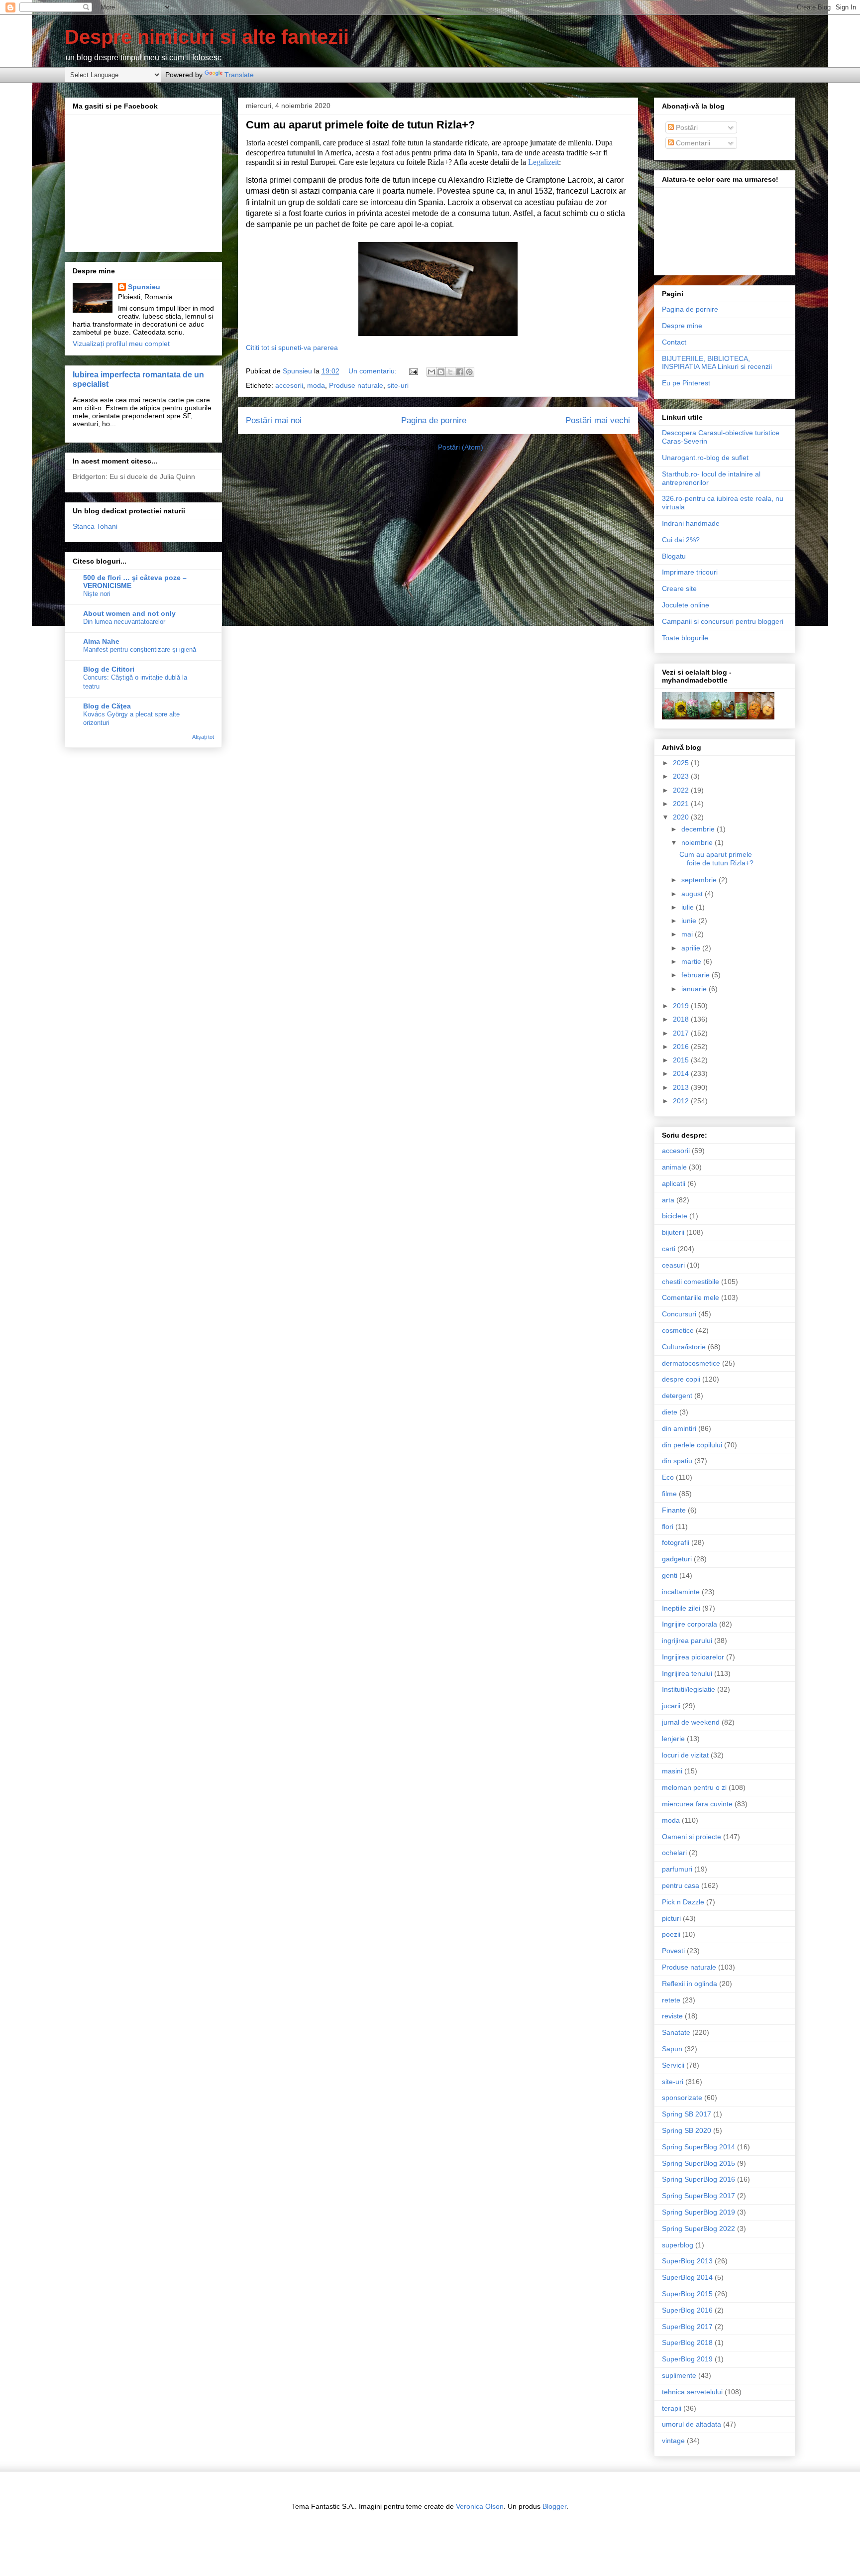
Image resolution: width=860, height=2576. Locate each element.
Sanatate (676, 2032)
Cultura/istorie (684, 1347)
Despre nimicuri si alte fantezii (207, 37)
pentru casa (681, 1885)
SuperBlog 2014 (687, 2277)
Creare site (679, 588)
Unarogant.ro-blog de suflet (705, 458)
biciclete (675, 1216)
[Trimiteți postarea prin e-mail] (413, 371)
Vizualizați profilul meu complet (121, 344)
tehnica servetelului (692, 2392)
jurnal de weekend (691, 1722)
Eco (668, 1477)
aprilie (692, 948)
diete (670, 1412)
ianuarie (695, 989)
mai (688, 934)
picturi (671, 1918)
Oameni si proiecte (692, 1837)
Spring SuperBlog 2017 (699, 2196)
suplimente (679, 2375)
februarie (697, 975)
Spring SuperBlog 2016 (699, 2179)
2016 (682, 1047)
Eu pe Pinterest (686, 383)
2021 (682, 804)
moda (316, 385)
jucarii (671, 1706)
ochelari (674, 1853)
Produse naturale (356, 385)
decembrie (699, 829)
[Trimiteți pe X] (450, 372)
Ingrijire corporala (690, 1624)
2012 (682, 1101)
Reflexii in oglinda (690, 1984)
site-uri (398, 385)
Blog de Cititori (109, 669)
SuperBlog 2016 (687, 2310)
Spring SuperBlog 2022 (699, 2228)
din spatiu (677, 1461)
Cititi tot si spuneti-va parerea (292, 348)
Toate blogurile (685, 638)
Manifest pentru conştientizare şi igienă (140, 649)
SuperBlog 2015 (687, 2294)
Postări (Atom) (461, 447)
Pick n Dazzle (683, 1902)
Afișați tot (203, 737)
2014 (682, 1073)
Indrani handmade (691, 523)
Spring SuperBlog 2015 (699, 2163)
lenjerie (673, 1739)
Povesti (673, 1951)
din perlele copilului (692, 1445)
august (693, 894)
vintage (673, 2441)
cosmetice (678, 1330)
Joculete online (686, 605)
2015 (682, 1060)
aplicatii (674, 1183)
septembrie (700, 880)
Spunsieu (144, 287)
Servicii (673, 2065)
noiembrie (698, 842)
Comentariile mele (691, 1297)
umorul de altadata (692, 2424)
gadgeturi (677, 1559)
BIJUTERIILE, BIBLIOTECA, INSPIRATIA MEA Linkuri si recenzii (717, 363)
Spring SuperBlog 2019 (699, 2212)
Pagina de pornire (434, 420)
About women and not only (129, 613)
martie (692, 961)
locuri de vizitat (685, 1755)
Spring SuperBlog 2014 (699, 2147)
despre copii (681, 1379)
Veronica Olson (480, 2506)
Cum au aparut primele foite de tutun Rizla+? (360, 125)
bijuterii (673, 1232)
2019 (682, 1006)
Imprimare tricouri (690, 572)
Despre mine (682, 326)
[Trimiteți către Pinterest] (469, 372)
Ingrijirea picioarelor (693, 1657)
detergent (677, 1396)
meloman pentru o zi (694, 1787)
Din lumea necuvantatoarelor (124, 622)
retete (671, 2000)
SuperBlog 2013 (687, 2261)
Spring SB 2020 (687, 2130)
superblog (678, 2245)
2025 (682, 763)
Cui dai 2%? (681, 540)
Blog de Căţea (107, 706)
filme (669, 1494)
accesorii (289, 385)
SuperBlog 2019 (687, 2359)
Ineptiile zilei (681, 1608)
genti (670, 1575)
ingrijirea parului (687, 1640)
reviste (672, 2016)
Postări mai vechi (598, 420)
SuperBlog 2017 (687, 2327)
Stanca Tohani (95, 526)
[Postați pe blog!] (441, 372)
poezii (671, 1934)
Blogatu (674, 556)
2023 (682, 776)
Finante (674, 1510)
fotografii (676, 1542)
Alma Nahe (101, 641)
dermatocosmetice (691, 1363)
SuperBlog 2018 (687, 2342)
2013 (682, 1087)
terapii (672, 2408)
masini (672, 1771)
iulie (689, 907)
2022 (682, 790)
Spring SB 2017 (687, 2114)
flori (668, 1526)
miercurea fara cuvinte (697, 1804)
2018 (682, 1019)
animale (674, 1167)
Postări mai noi (274, 420)
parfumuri (677, 1869)
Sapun (672, 2049)
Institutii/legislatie (689, 1689)
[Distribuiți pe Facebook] (460, 372)
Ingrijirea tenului (687, 1673)
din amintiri (679, 1428)
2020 (682, 817)
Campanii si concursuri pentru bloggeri (723, 621)
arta (668, 1200)
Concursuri (679, 1314)
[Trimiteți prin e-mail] (431, 372)
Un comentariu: (374, 371)
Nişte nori (97, 594)
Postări (686, 127)
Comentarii (692, 143)
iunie (690, 921)
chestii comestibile (691, 1282)
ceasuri (673, 1265)
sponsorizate (682, 2098)
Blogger (554, 2506)
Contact (674, 342)
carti (669, 1249)
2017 (682, 1033)
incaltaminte (681, 1592)
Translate (239, 75)
